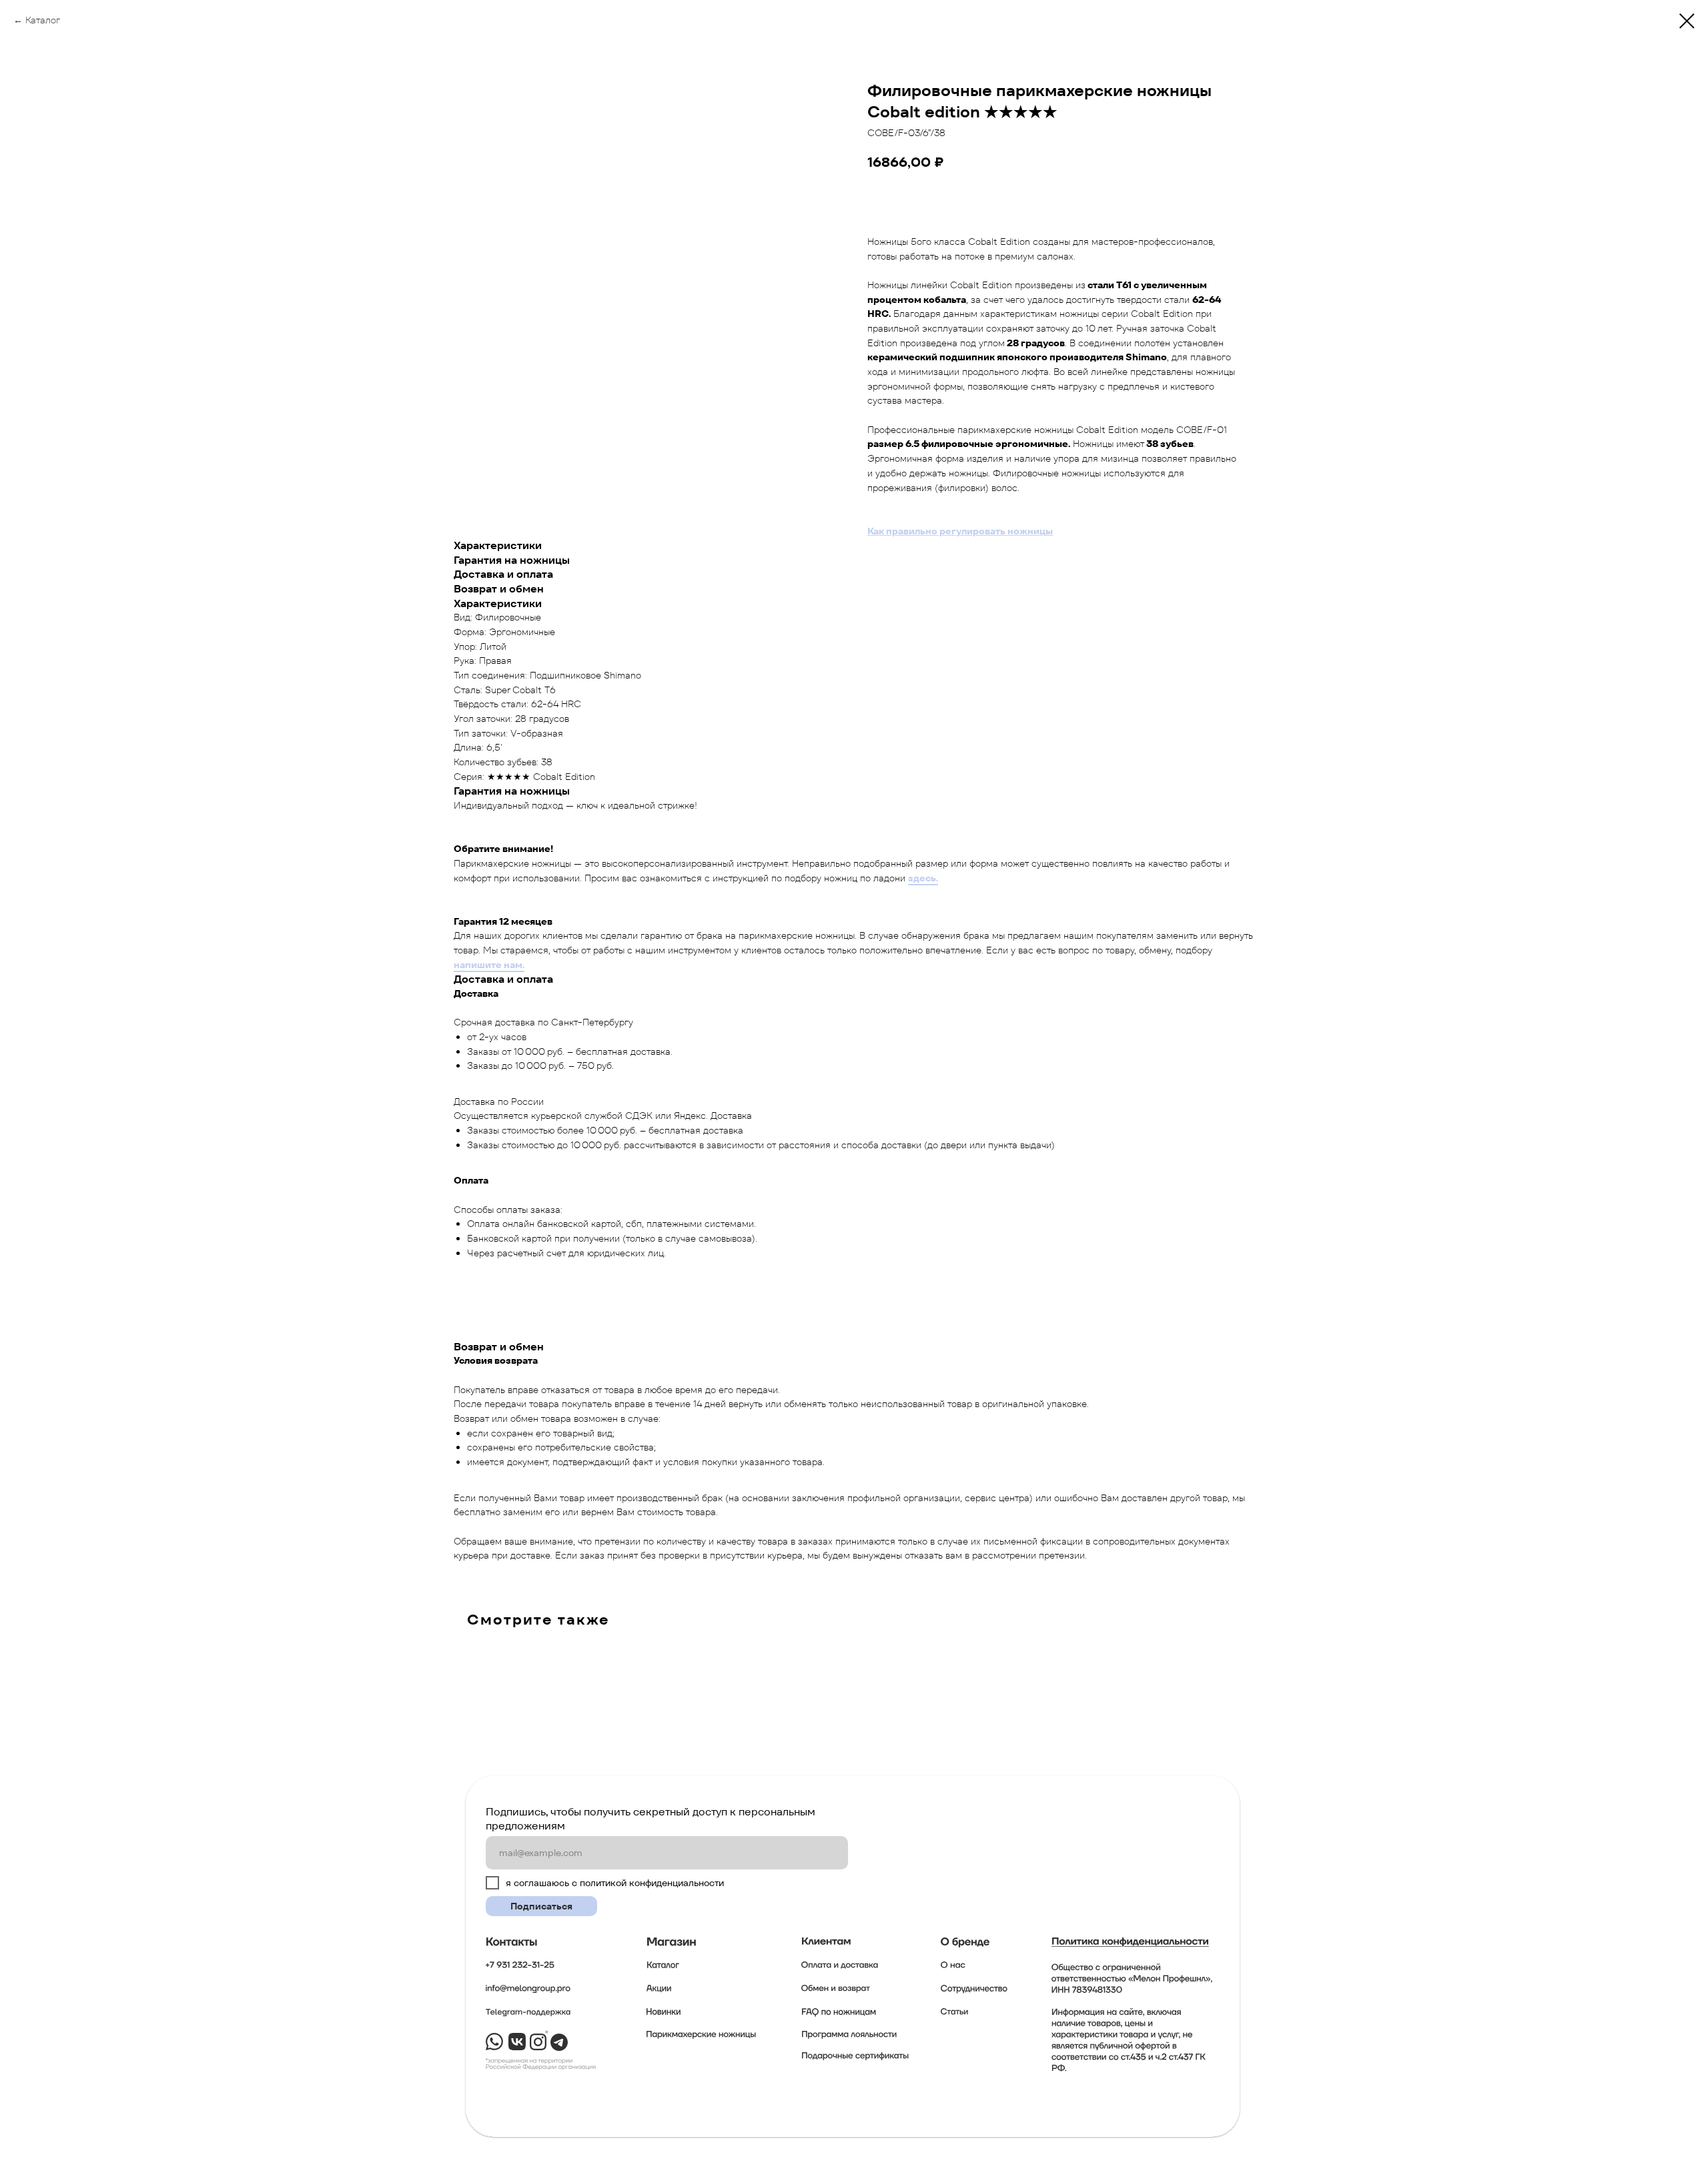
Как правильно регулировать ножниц (956, 531)
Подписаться (541, 1906)
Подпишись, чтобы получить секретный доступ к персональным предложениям (651, 1819)
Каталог (43, 20)
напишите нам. (489, 965)
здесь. (923, 878)
